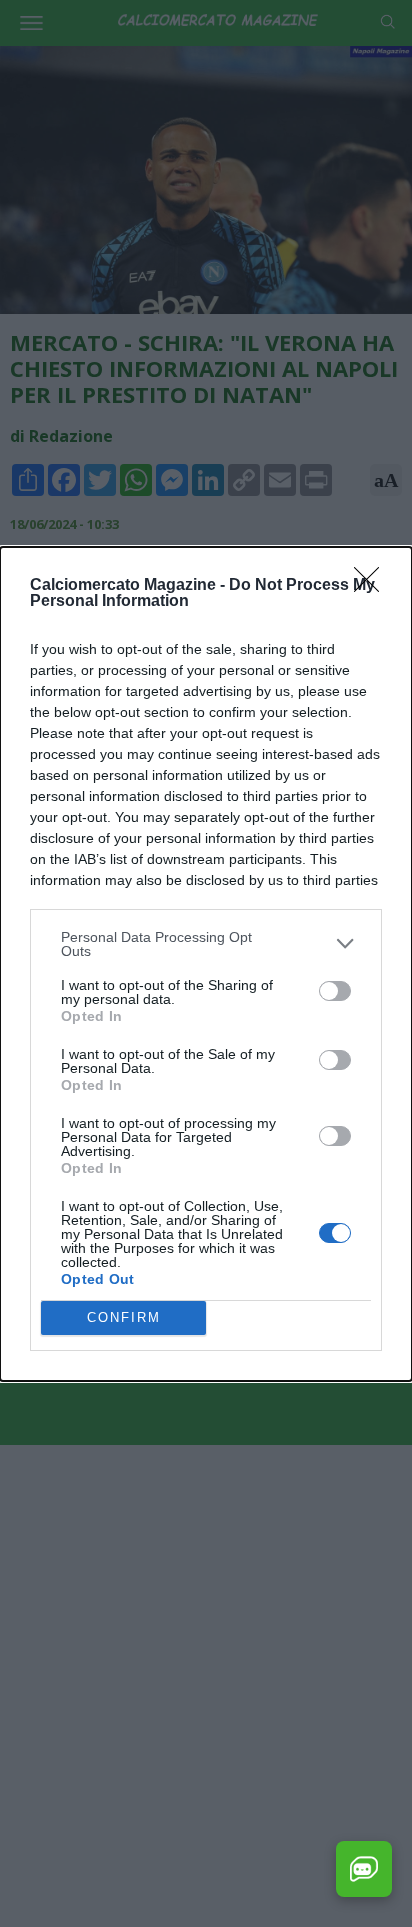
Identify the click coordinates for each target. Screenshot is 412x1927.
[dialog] (206, 964)
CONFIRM (124, 1317)
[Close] (373, 586)
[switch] (335, 991)
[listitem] (206, 944)
